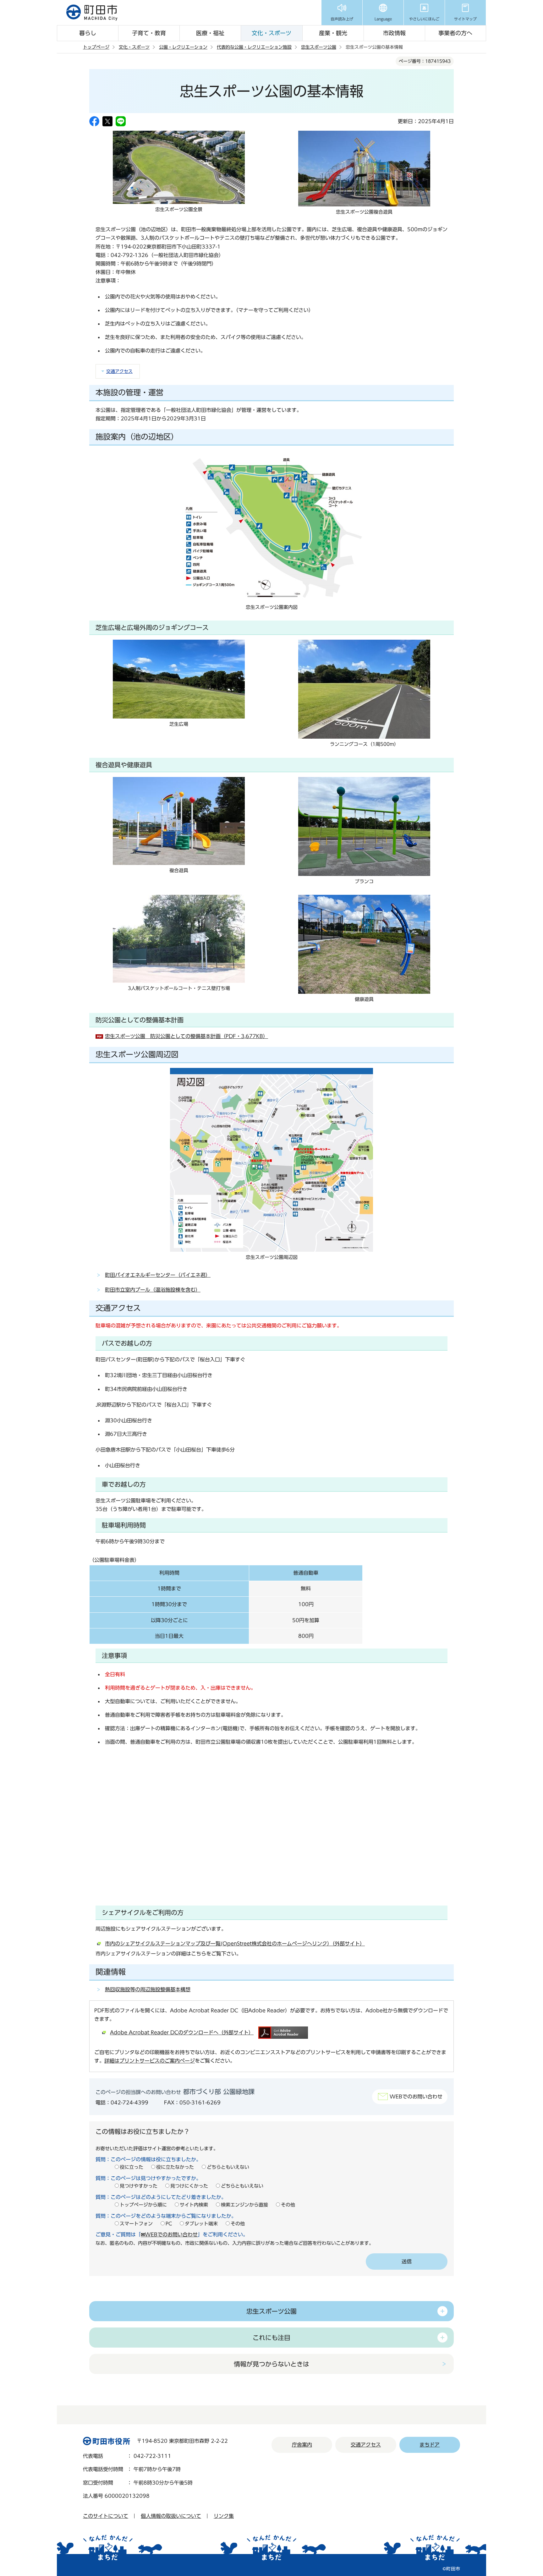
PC (169, 2224)
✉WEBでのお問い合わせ (169, 2234)
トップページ (96, 47)
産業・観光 (333, 33)
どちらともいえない (228, 2167)
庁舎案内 (302, 2445)
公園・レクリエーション (183, 47)
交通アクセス (119, 371)
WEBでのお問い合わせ (416, 2097)
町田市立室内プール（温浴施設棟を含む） (153, 1290)
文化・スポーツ (271, 33)
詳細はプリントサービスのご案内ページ (150, 2061)
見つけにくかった (189, 2186)
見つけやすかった (139, 2186)
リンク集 (224, 2516)
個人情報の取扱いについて (171, 2516)
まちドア (430, 2445)
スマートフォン (136, 2224)
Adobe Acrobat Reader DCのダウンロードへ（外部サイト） (182, 2032)
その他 (288, 2205)
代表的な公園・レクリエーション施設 (254, 47)
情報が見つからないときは (271, 2364)
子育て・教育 (149, 33)
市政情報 (394, 33)
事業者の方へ (455, 33)
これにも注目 (271, 2338)
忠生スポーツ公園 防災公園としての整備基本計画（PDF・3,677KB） (186, 1036)
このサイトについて (106, 2516)
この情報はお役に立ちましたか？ (143, 2131)
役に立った (132, 2167)
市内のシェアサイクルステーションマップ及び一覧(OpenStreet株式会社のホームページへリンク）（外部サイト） (235, 1944)
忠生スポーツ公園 (319, 47)
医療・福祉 (210, 33)
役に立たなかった (175, 2167)
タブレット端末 (201, 2224)
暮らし (88, 33)
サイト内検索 (194, 2205)
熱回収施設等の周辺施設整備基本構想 (148, 1989)
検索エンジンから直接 (244, 2205)
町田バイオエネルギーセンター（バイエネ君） (158, 1275)
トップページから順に (143, 2205)
